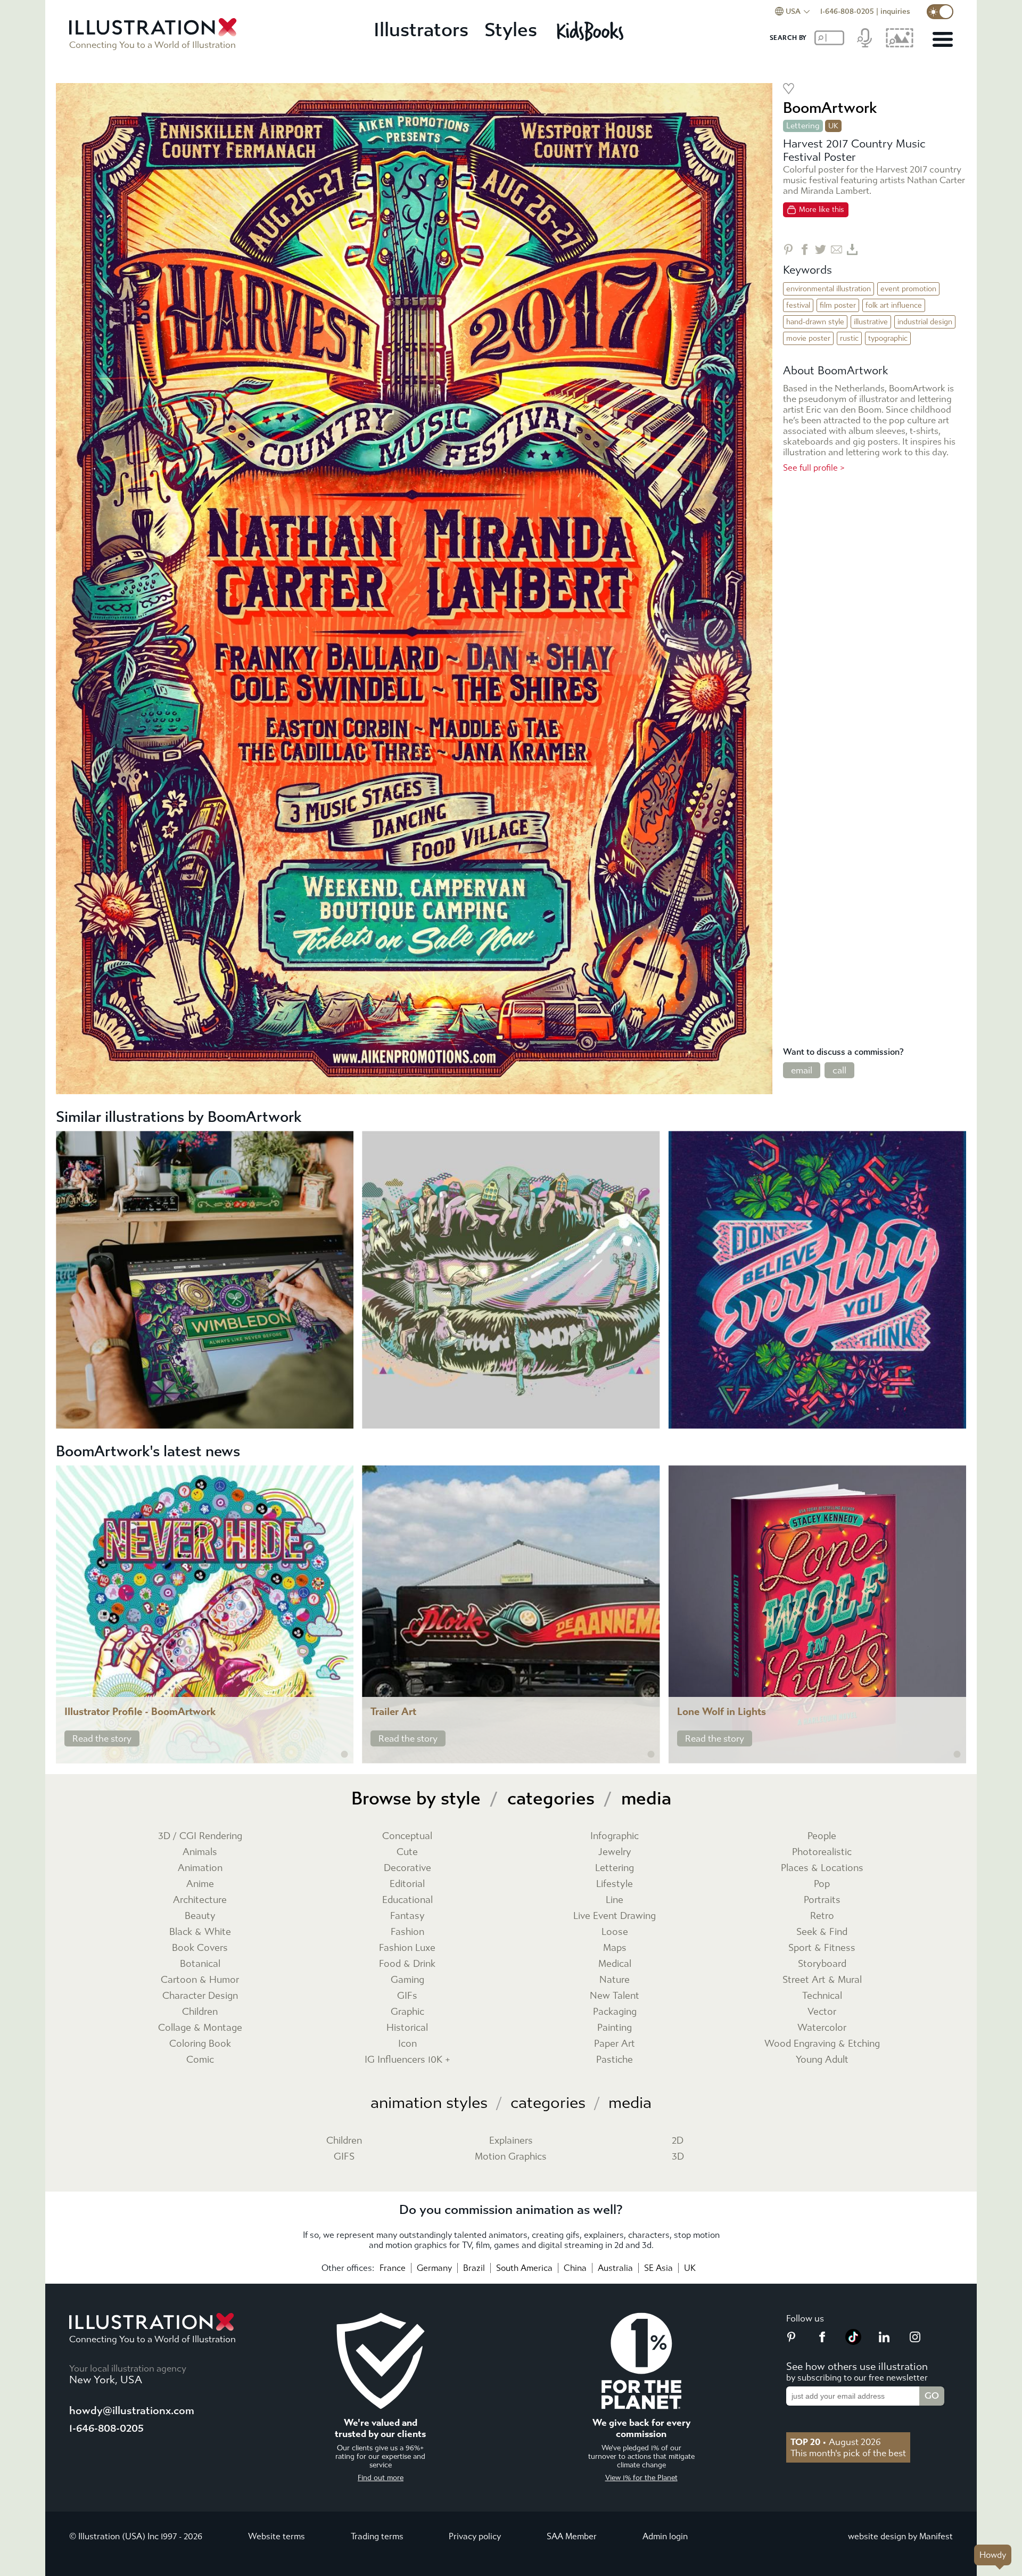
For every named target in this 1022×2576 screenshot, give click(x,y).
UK (690, 2268)
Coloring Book (200, 2044)
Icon (407, 2044)
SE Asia (658, 2268)
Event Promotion (908, 289)
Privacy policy (475, 2536)
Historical (407, 2028)
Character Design (200, 1996)
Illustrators (421, 30)
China (575, 2268)
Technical (822, 1996)
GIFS (344, 2157)
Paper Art (615, 2044)
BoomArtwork (830, 108)
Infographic (615, 1836)
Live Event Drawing (615, 1916)
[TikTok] (853, 2342)
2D (678, 2141)
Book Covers (200, 1948)
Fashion (407, 1932)
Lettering (803, 126)
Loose (615, 1932)
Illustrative (871, 322)
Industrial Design (925, 322)
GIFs (407, 1996)
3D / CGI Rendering (200, 1836)
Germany (434, 2268)
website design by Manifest (900, 2536)
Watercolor (822, 2028)
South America (524, 2268)
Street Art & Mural (822, 1980)
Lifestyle (615, 1884)
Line (615, 1900)
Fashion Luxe (407, 1948)
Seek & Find (822, 1932)
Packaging (615, 2012)
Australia (615, 2268)
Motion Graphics (511, 2157)
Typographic (888, 338)
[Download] (852, 249)
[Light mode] (940, 12)
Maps (615, 1948)
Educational (407, 1900)
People (822, 1836)
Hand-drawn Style (815, 322)
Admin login (665, 2536)
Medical (615, 1964)
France (393, 2268)
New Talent (615, 1996)
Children (200, 2012)
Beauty (200, 1916)
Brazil (474, 2268)
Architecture (200, 1900)
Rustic (849, 338)
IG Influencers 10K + (407, 2060)
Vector (822, 2012)
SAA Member (572, 2536)
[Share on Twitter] (821, 249)
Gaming (407, 1980)
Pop (822, 1884)
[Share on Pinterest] (789, 249)
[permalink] (344, 1754)
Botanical (200, 1964)
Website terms (277, 2536)
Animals (200, 1852)
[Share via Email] (836, 249)
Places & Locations (822, 1868)
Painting (615, 2028)
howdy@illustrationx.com (132, 2411)
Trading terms (377, 2536)
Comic (200, 2060)
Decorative (407, 1868)
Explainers (511, 2141)
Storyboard (822, 1964)
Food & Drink (407, 1964)
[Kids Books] (592, 31)
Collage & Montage (200, 2028)
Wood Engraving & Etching (822, 2044)
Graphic (407, 2012)
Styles (511, 30)
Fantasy (407, 1916)
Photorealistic (822, 1852)
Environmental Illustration (829, 289)
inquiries (895, 11)
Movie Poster (808, 338)
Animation (200, 1868)
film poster (838, 305)
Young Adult (822, 2060)
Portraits (822, 1900)
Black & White (200, 1932)
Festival (798, 305)
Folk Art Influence (894, 305)
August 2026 (836, 2442)
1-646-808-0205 (847, 11)
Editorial (407, 1884)
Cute (407, 1852)
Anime (200, 1884)
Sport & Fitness (822, 1948)
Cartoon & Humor (200, 1980)
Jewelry (615, 1852)
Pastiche (615, 2060)
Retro (822, 1916)
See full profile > (814, 468)
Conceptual (407, 1836)
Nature (615, 1980)
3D (678, 2157)
